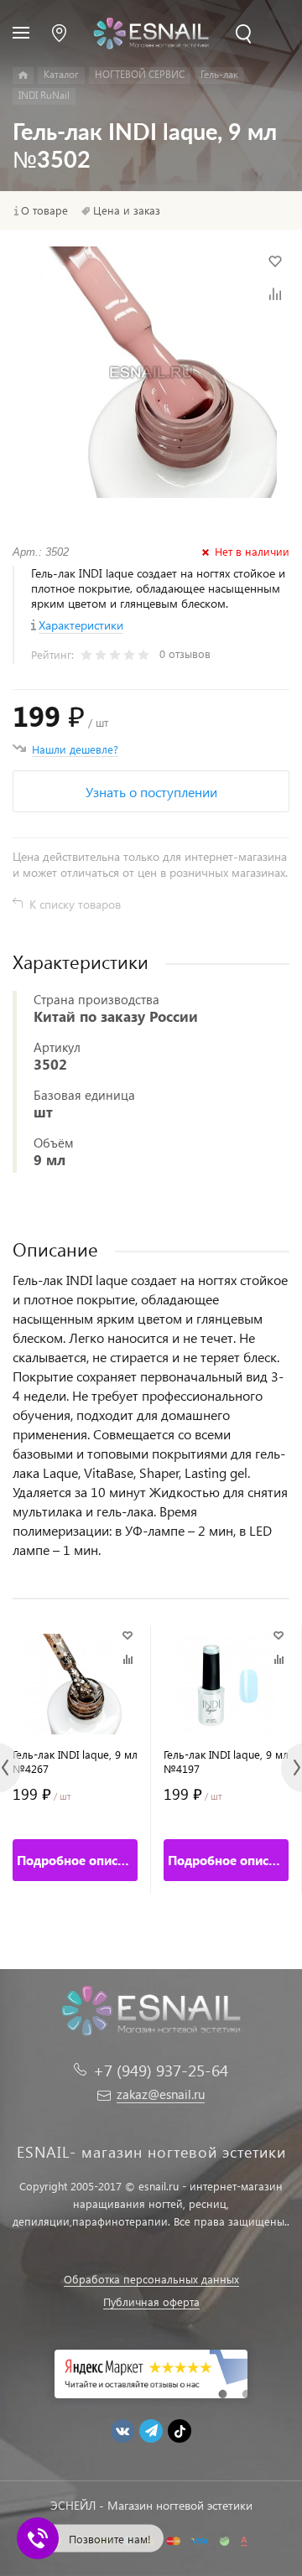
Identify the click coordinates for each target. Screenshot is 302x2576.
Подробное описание (77, 1860)
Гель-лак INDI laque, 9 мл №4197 (226, 1761)
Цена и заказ (127, 210)
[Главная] (23, 75)
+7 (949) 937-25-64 (161, 2070)
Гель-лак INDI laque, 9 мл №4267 (75, 1761)
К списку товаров (75, 904)
